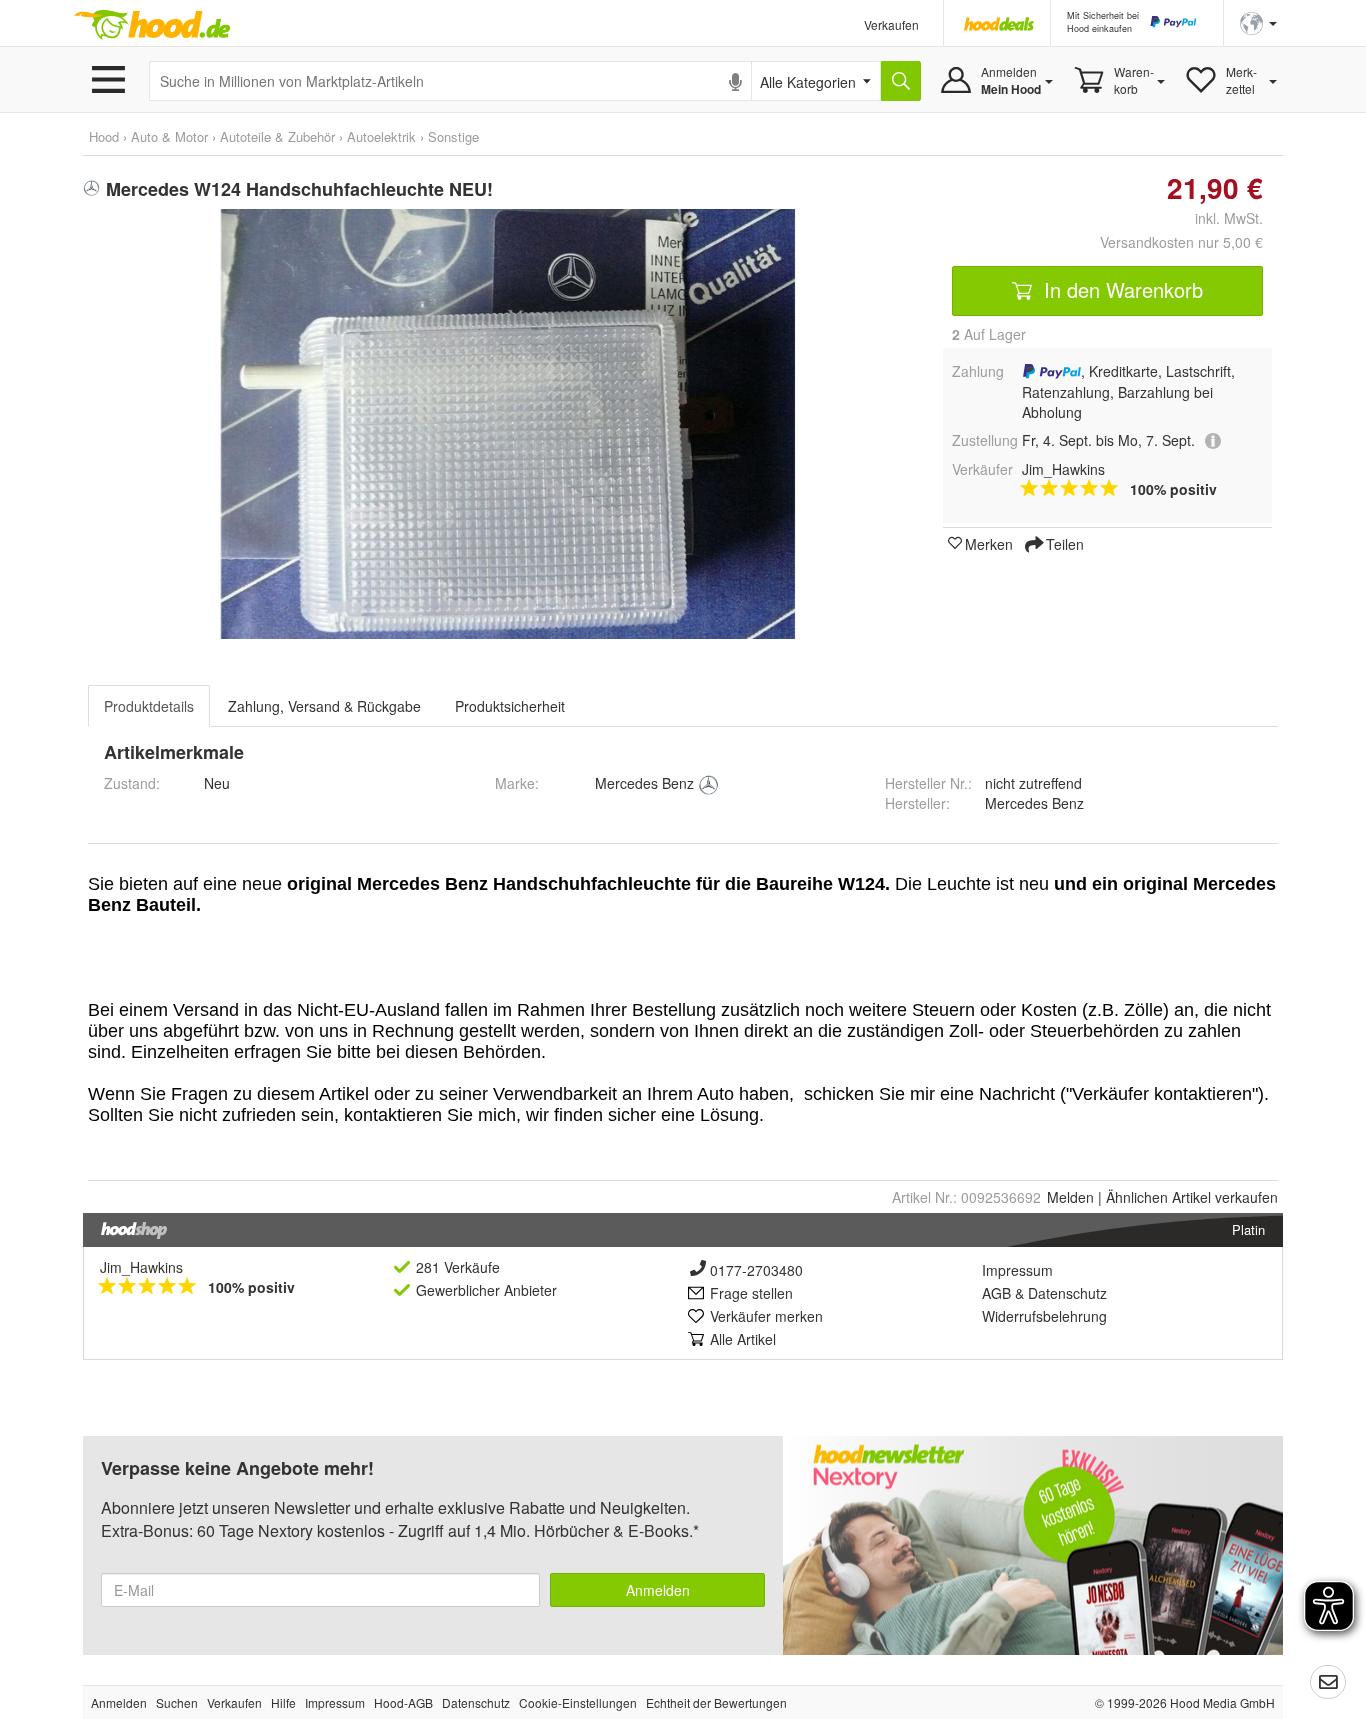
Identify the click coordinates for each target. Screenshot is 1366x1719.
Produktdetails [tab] (149, 706)
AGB (996, 1293)
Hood (104, 136)
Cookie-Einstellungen (578, 1702)
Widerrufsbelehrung (1044, 1316)
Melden (1070, 1197)
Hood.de (152, 25)
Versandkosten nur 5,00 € (1181, 242)
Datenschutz (1067, 1293)
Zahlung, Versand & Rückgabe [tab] (324, 706)
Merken (989, 543)
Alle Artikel (743, 1339)
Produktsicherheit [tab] (510, 706)
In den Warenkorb (1120, 289)
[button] (1258, 21)
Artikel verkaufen (1192, 1197)
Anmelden (658, 1590)
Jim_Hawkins (141, 1267)
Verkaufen (891, 24)
